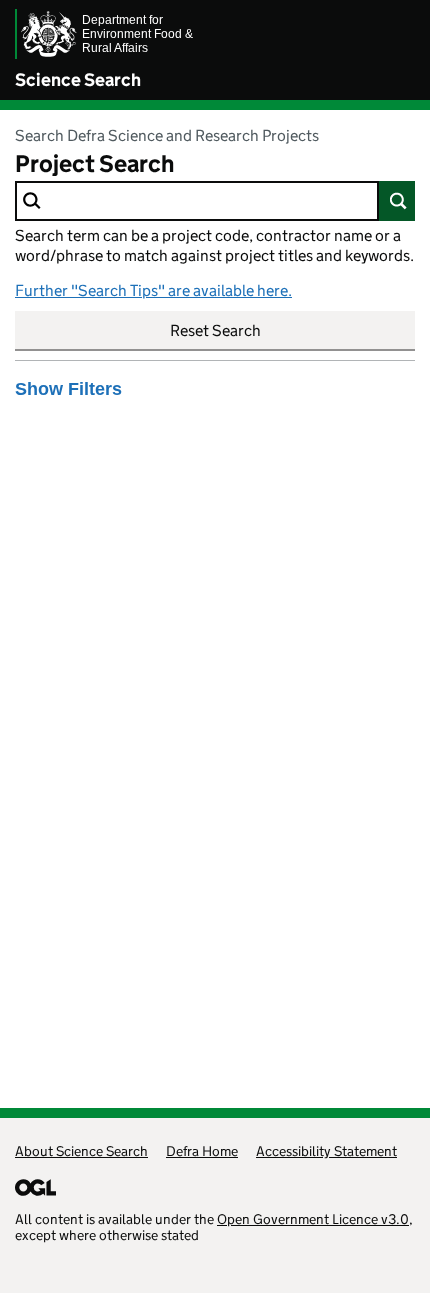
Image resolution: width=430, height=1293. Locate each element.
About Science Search (81, 1151)
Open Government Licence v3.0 (313, 1219)
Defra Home (202, 1151)
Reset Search (215, 330)
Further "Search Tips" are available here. (153, 290)
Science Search (78, 80)
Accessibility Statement (326, 1151)
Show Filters (68, 389)
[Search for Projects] (397, 201)
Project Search (94, 163)
